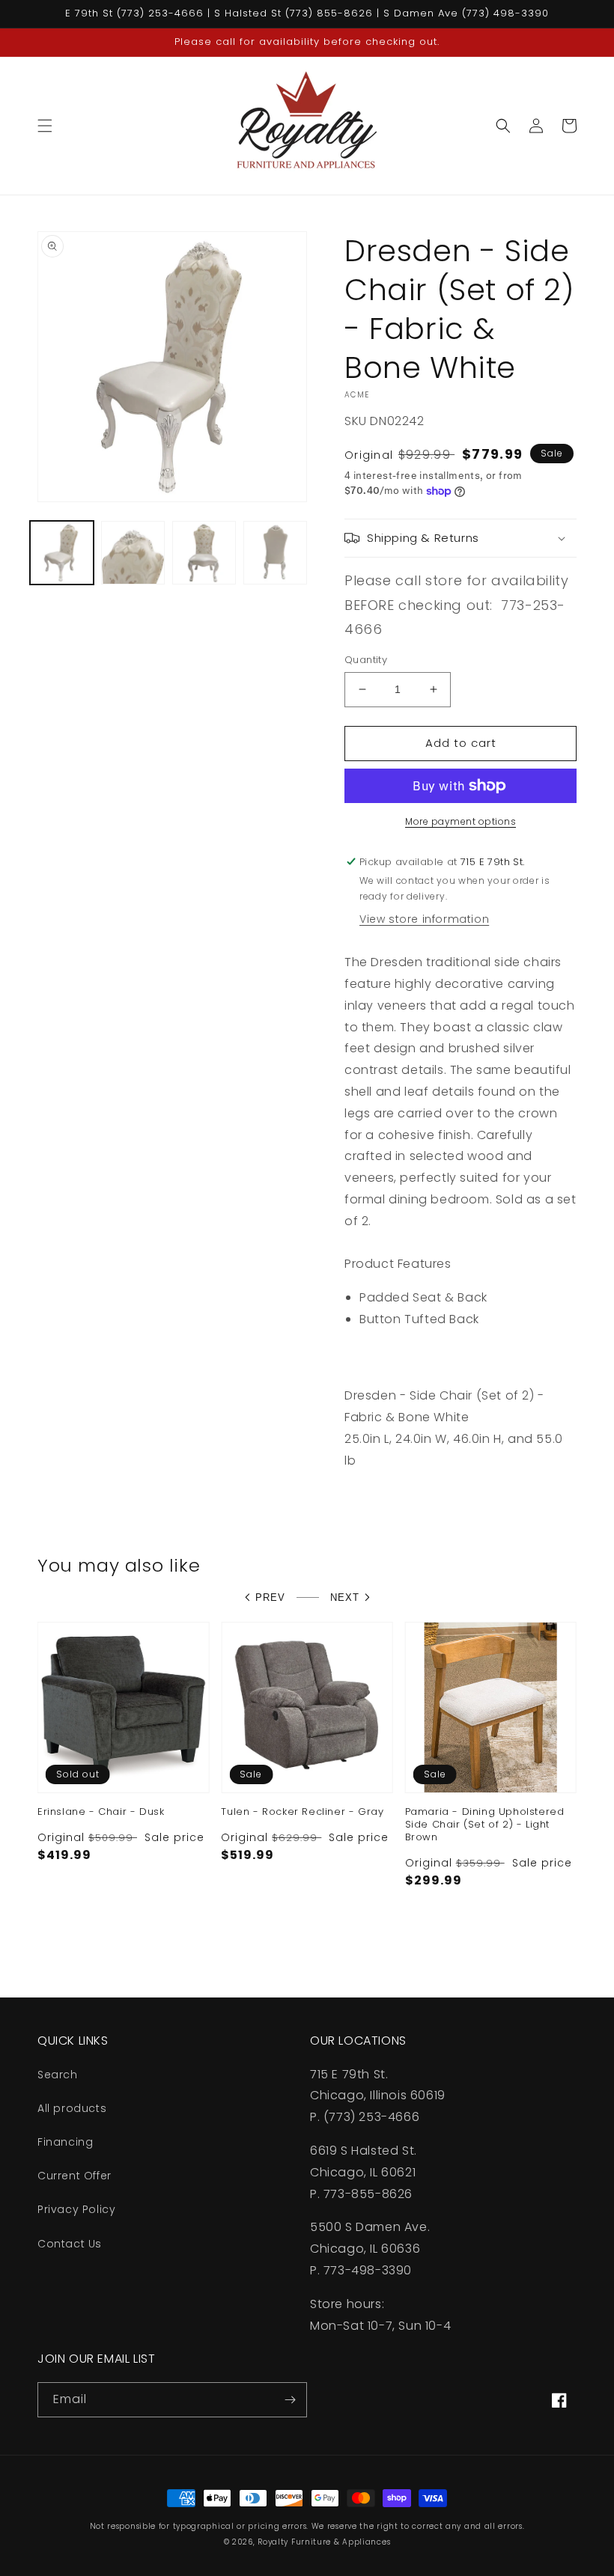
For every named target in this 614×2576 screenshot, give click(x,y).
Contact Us (70, 2244)
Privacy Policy (76, 2209)
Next (345, 1597)
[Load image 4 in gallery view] (275, 553)
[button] (45, 126)
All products (72, 2108)
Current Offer (75, 2176)
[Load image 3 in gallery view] (204, 553)
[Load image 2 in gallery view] (133, 553)
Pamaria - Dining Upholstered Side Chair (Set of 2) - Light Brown (485, 1825)
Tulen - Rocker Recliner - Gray (302, 1812)
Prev (270, 1597)
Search (58, 2075)
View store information (424, 919)
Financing (65, 2142)
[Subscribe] (290, 2400)
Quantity (366, 660)
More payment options (460, 821)
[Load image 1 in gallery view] (62, 553)
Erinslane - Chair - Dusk (101, 1812)
